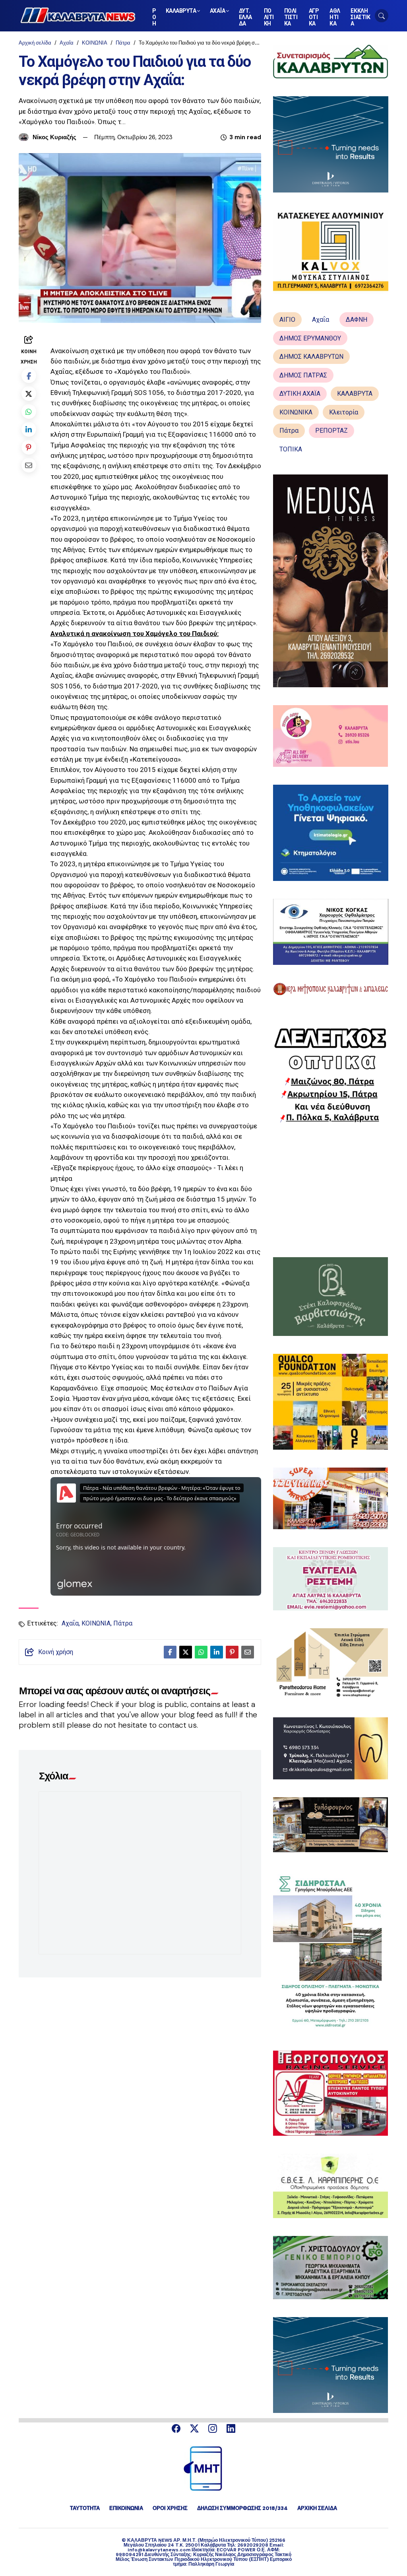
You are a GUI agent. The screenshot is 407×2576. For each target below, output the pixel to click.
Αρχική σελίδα (35, 43)
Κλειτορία (344, 412)
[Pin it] (29, 447)
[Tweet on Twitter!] (29, 394)
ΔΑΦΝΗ (357, 320)
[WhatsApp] (29, 411)
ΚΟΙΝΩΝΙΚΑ (296, 412)
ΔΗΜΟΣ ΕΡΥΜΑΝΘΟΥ (310, 338)
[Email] (29, 465)
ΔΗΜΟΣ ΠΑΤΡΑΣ (303, 375)
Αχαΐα (67, 43)
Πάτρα (123, 43)
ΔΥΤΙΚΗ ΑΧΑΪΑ (300, 394)
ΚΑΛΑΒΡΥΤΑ (355, 394)
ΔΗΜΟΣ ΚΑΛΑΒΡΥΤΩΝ (311, 357)
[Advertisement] (331, 1190)
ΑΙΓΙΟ (287, 320)
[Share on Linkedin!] (29, 429)
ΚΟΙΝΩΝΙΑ (95, 43)
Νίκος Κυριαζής (54, 137)
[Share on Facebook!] (29, 376)
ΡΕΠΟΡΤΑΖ (331, 431)
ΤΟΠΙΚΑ (291, 449)
